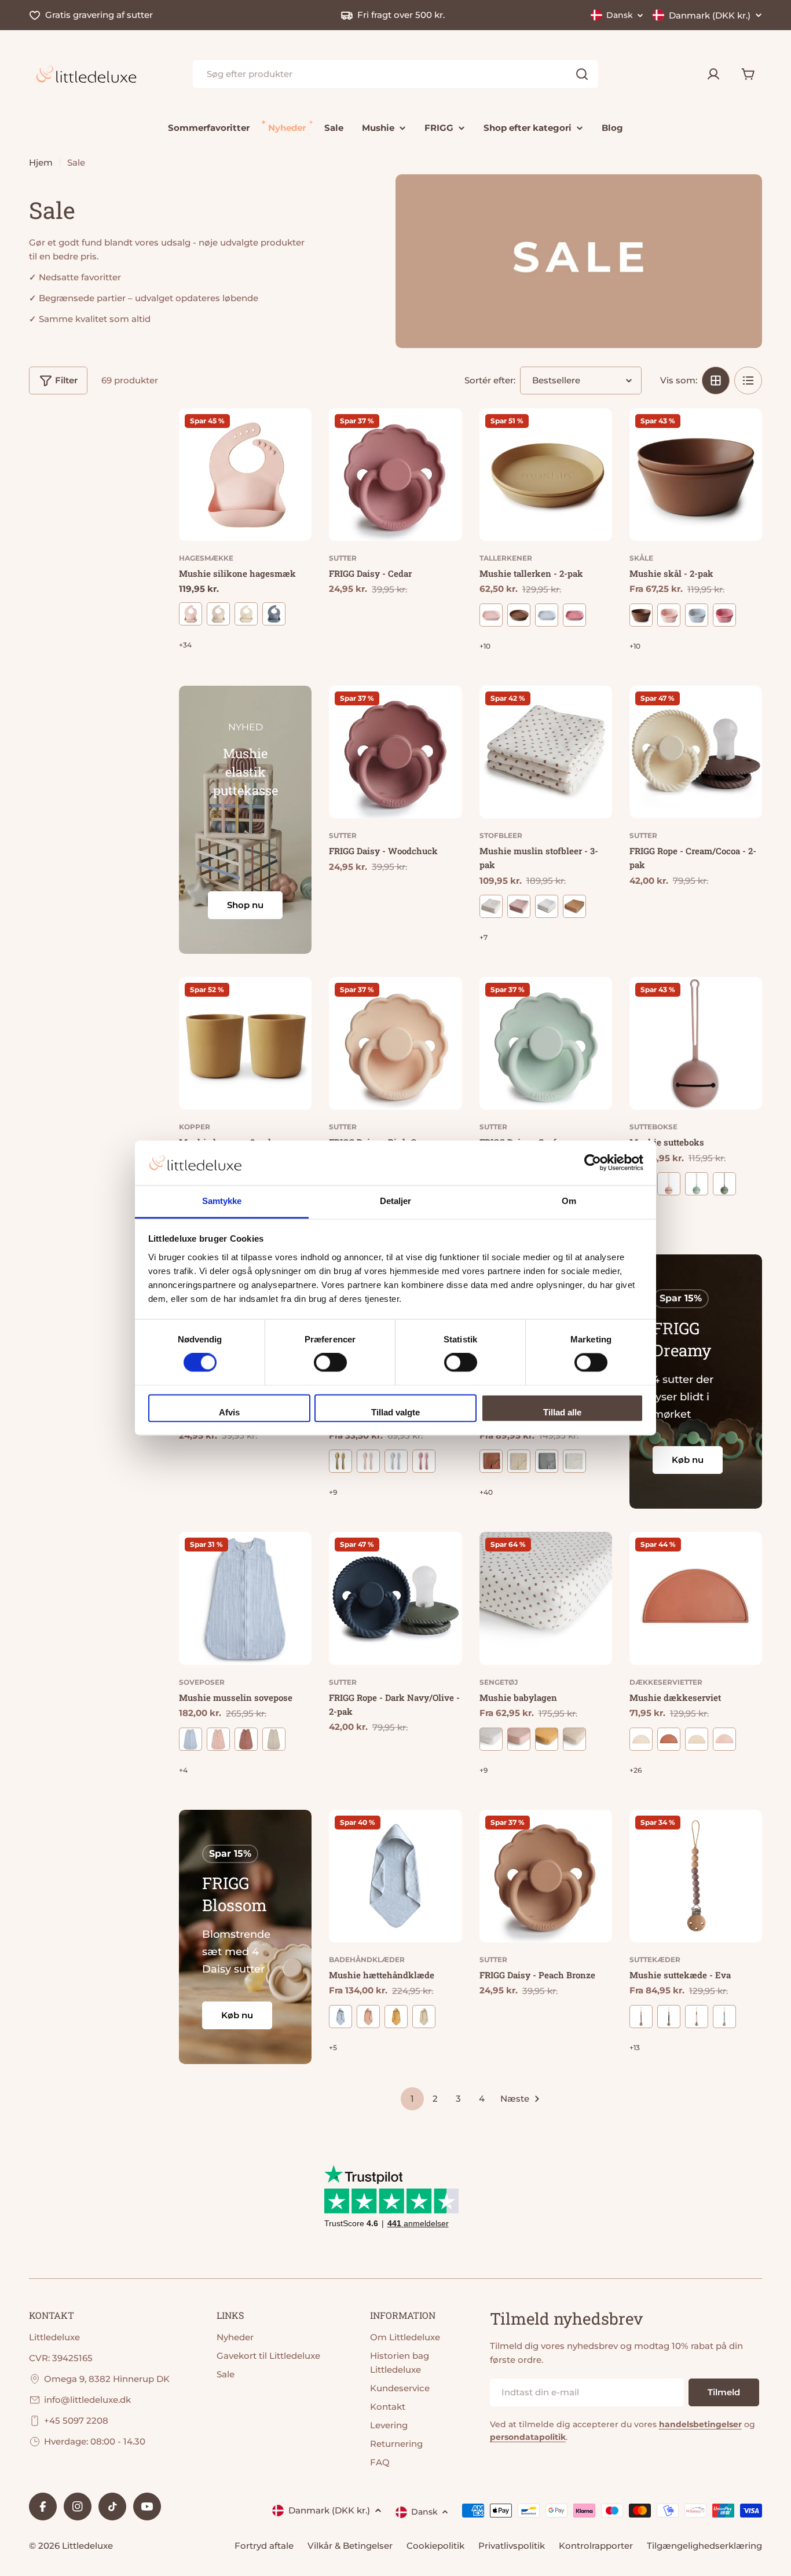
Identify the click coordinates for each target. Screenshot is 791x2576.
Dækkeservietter (666, 1682)
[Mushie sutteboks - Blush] (669, 1184)
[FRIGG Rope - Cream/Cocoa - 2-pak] (696, 752)
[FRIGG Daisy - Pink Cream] (395, 1043)
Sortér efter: (490, 380)
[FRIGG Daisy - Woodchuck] (395, 752)
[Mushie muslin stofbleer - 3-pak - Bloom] (491, 906)
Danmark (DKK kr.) (710, 15)
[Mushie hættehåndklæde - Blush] (368, 2017)
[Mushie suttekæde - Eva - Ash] (641, 2017)
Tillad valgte (395, 1412)
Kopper (195, 1127)
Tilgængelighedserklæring (704, 2546)
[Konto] (713, 74)
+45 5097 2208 (76, 2421)
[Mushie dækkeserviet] (696, 1598)
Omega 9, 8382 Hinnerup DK (107, 2379)
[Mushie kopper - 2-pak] (245, 1043)
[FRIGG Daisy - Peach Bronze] (546, 1876)
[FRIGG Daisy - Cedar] (395, 475)
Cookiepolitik (435, 2546)
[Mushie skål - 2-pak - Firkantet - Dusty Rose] (724, 615)
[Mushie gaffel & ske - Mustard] (340, 1461)
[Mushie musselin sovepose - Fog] (274, 1739)
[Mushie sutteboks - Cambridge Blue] (697, 1184)
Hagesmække (206, 558)
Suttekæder (655, 1960)
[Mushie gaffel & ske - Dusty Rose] (424, 1461)
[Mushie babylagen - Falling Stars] (574, 1739)
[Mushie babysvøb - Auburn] (491, 1461)
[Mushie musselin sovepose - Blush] (218, 1739)
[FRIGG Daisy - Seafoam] (546, 1043)
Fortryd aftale (264, 2546)
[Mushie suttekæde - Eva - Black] (669, 2017)
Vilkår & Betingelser (350, 2546)
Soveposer (202, 1682)
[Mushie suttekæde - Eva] (696, 1876)
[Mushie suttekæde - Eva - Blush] (697, 2017)
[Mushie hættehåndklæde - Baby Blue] (340, 2017)
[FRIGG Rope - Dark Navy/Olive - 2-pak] (395, 1598)
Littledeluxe (87, 2546)
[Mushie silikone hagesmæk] (245, 475)
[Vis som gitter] (716, 380)
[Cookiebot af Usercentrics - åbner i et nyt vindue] (593, 1163)
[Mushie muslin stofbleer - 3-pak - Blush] (519, 906)
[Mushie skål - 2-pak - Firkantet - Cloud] (697, 615)
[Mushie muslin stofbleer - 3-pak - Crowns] (547, 906)
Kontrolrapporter (596, 2546)
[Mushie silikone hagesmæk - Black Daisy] (246, 614)
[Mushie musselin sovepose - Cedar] (246, 1739)
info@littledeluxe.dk (87, 2400)
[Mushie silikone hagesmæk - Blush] (191, 614)
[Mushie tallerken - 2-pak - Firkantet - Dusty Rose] (574, 615)
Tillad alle (562, 1412)
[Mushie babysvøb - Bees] (519, 1461)
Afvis (229, 1412)
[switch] (330, 1363)
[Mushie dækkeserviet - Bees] (641, 1739)
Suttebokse (653, 1127)
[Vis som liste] (748, 380)
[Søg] (582, 74)
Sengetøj (499, 1682)
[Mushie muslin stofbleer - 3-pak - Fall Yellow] (574, 906)
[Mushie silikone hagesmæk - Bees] (218, 614)
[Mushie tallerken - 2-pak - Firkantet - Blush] (491, 615)
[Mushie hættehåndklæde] (395, 1876)
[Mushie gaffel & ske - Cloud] (396, 1461)
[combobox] (395, 74)
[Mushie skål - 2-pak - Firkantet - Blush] (669, 615)
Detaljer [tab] (396, 1201)
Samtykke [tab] (222, 1201)
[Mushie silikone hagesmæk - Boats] (274, 614)
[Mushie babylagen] (546, 1598)
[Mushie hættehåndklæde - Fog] (424, 2017)
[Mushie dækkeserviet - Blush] (724, 1739)
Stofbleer (501, 835)
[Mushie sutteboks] (696, 1043)
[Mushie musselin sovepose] (245, 1598)
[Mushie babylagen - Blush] (519, 1739)
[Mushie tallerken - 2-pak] (546, 475)
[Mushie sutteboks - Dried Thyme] (724, 1184)
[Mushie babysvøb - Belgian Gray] (547, 1461)
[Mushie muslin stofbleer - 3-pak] (546, 752)
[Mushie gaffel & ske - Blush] (368, 1461)
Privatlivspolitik (512, 2546)
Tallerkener (506, 558)
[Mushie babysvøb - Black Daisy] (574, 1461)
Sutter (343, 558)
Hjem (41, 162)
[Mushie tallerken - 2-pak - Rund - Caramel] (519, 615)
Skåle (641, 558)
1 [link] (412, 2099)
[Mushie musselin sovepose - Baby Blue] (191, 1739)
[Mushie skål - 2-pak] (696, 475)
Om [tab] (569, 1201)
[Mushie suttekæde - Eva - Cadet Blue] (724, 2017)
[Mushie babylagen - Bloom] (491, 1739)
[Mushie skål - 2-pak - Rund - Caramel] (641, 615)
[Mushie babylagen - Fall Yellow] (547, 1739)
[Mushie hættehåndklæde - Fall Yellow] (396, 2017)
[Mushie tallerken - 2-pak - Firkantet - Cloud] (547, 615)
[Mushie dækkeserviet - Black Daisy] (697, 1739)
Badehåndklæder (367, 1960)
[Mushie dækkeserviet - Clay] (669, 1739)
